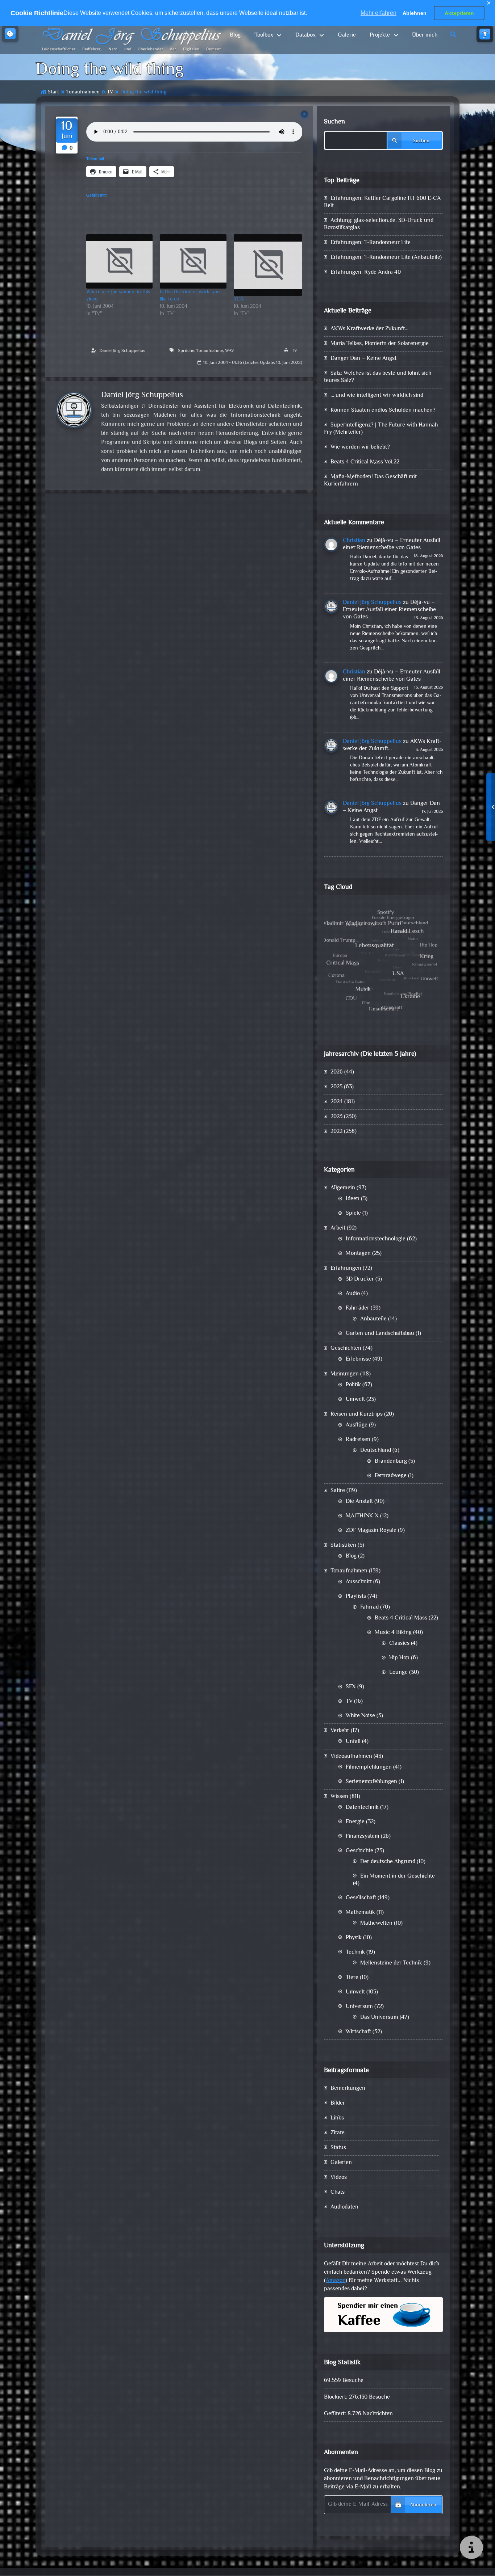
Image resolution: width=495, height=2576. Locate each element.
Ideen (353, 1199)
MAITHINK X (362, 1516)
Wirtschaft (358, 2032)
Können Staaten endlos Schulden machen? (383, 410)
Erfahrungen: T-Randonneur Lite (371, 243)
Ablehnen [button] (415, 13)
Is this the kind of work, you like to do (190, 296)
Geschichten (346, 1348)
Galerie (347, 35)
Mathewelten (376, 1923)
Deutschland (376, 1451)
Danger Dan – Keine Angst (363, 359)
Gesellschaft (361, 1898)
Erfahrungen (346, 1268)
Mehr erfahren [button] (378, 13)
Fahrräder (357, 1308)
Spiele (353, 1213)
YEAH (240, 299)
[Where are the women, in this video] (119, 261)
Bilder (338, 2103)
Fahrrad (369, 1607)
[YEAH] (268, 265)
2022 (336, 1132)
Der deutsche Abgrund (388, 1862)
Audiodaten (344, 2207)
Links (337, 2118)
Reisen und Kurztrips (357, 1414)
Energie (355, 1822)
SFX (351, 1687)
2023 (336, 1117)
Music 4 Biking (393, 1633)
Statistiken (343, 1545)
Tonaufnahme (210, 351)
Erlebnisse (358, 1359)
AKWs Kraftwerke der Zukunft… (369, 329)
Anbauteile (373, 1319)
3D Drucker (360, 1279)
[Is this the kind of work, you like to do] (193, 261)
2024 (337, 1102)
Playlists (356, 1596)
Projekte (380, 35)
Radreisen (358, 1440)
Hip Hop (399, 1658)
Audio (353, 1294)
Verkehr (340, 1731)
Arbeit (338, 1228)
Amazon (336, 2281)
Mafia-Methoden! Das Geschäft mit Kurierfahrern (370, 481)
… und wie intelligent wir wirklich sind (377, 396)
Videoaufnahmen (351, 1756)
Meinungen (345, 1374)
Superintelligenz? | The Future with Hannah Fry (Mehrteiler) (381, 429)
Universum (359, 2007)
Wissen (339, 1797)
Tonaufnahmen (83, 92)
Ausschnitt (359, 1582)
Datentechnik (362, 1808)
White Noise (360, 1716)
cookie (10, 34)
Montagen (358, 1254)
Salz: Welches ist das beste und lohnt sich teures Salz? (378, 377)
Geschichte (359, 1851)
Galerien (341, 2163)
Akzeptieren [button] (459, 13)
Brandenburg (391, 1461)
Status (338, 2148)
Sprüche (186, 351)
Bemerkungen (348, 2088)
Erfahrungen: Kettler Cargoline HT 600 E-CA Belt (382, 202)
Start (53, 92)
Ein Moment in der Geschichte (398, 1876)
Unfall (353, 1742)
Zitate (338, 2133)
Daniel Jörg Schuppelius (122, 351)
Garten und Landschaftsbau (380, 1334)
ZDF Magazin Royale (371, 1531)
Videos (339, 2178)
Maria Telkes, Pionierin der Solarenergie (380, 344)
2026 (337, 1072)
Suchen (334, 122)
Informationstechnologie (376, 1239)
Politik (353, 1385)
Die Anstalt (359, 1502)
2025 (336, 1087)
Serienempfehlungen (371, 1782)
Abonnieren (423, 2505)
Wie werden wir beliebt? (360, 447)
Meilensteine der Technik (391, 1963)
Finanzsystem (363, 1837)
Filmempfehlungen (369, 1767)
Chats (338, 2192)
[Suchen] (454, 35)
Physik (354, 1938)
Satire (338, 1491)
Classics (399, 1644)
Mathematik (360, 1913)
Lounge (398, 1672)
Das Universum (379, 2018)
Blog (235, 35)
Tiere (352, 1978)
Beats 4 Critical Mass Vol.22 (365, 462)
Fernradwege (391, 1476)
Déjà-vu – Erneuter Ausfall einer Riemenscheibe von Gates (392, 544)
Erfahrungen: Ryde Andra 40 (366, 272)
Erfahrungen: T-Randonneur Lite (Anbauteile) (386, 258)
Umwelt (355, 1400)
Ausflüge (357, 1425)
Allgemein (343, 1188)
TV (110, 92)
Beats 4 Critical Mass (401, 1618)
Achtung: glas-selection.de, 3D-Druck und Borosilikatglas (379, 224)
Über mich (425, 35)
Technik (355, 1952)
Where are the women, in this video (118, 296)
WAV (230, 351)
